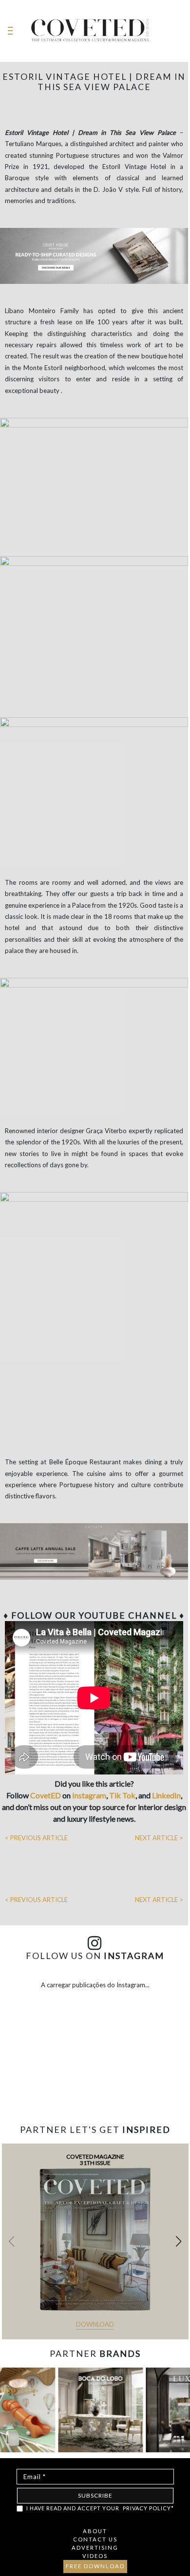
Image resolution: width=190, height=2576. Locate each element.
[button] (179, 2241)
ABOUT (95, 2531)
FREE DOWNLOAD (95, 2566)
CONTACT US (95, 2539)
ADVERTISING (95, 2548)
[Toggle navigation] (10, 31)
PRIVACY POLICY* (148, 2508)
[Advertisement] (95, 2095)
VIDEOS (95, 2556)
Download (95, 2324)
